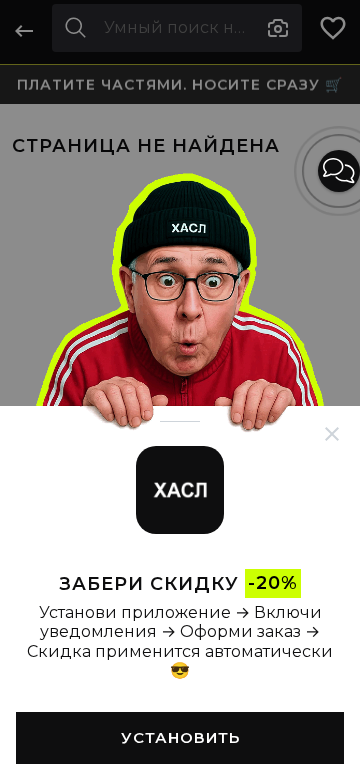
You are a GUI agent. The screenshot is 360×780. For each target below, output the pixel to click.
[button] (339, 171)
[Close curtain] (332, 434)
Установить (180, 737)
